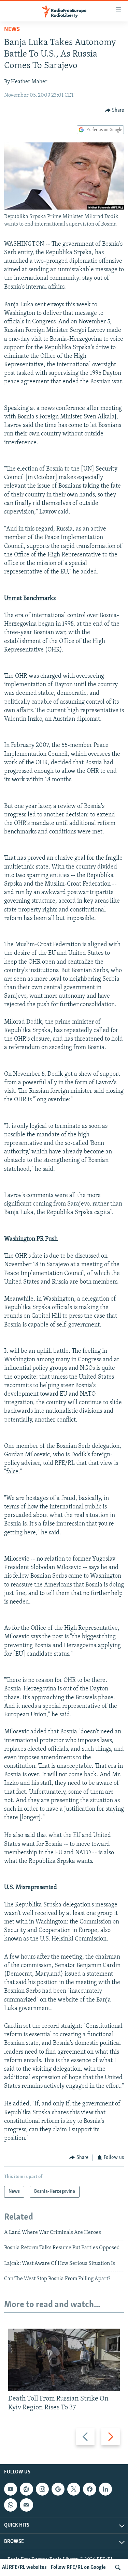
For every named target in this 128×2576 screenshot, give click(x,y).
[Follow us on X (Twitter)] (74, 2489)
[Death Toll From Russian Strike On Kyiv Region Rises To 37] (64, 2360)
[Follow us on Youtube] (11, 2489)
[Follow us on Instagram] (42, 2489)
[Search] (118, 2567)
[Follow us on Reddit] (26, 2489)
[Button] (115, 110)
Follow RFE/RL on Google (78, 2567)
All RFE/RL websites (24, 2567)
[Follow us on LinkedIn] (105, 2489)
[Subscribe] (26, 2505)
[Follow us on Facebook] (89, 2489)
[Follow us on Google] (58, 2489)
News (12, 30)
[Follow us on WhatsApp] (11, 2505)
